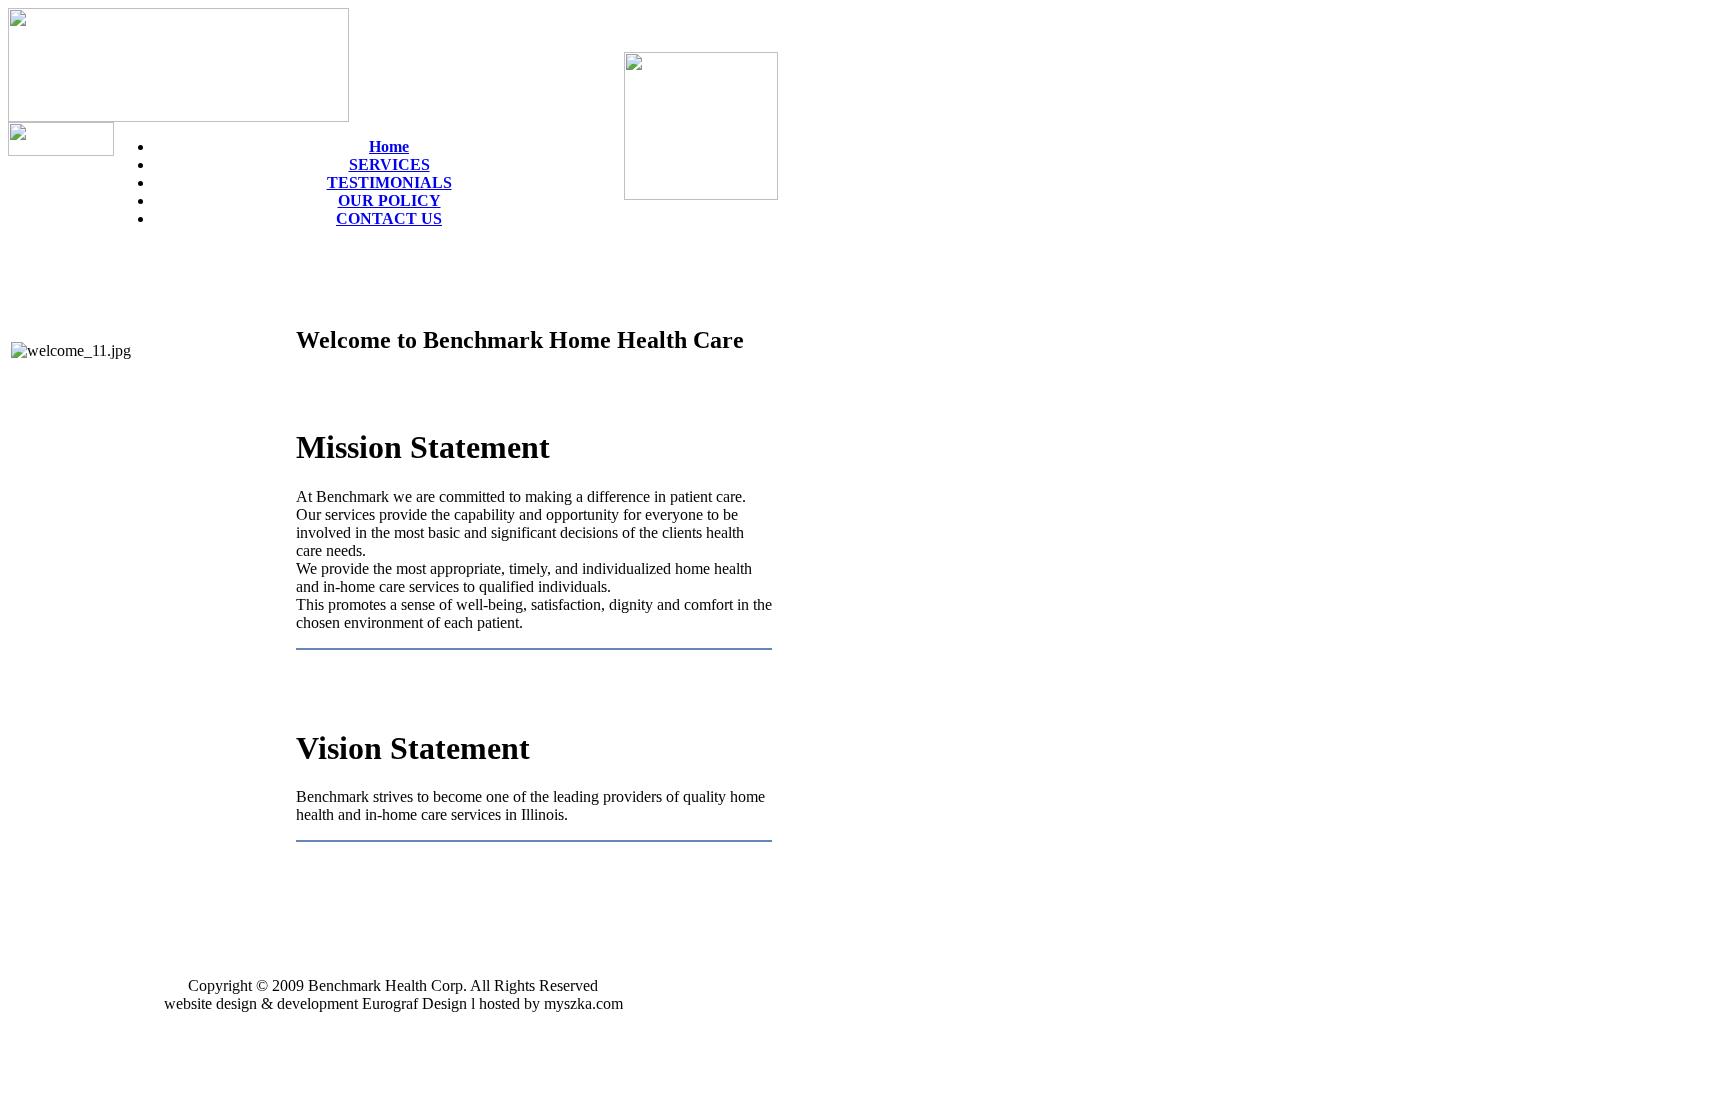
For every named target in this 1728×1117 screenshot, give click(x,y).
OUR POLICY (389, 200)
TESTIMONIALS (389, 182)
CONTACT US (389, 218)
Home (389, 146)
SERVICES (389, 164)
